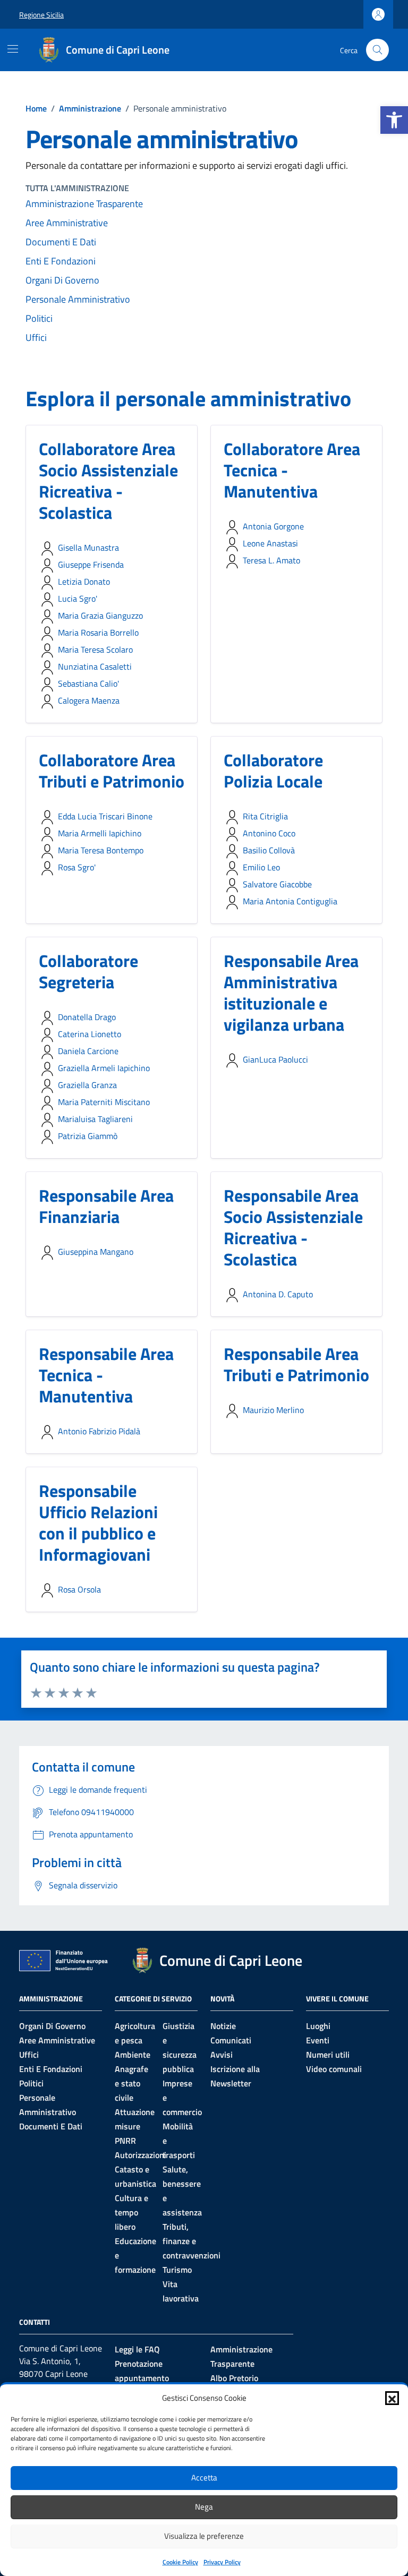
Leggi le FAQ (137, 2349)
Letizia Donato (84, 581)
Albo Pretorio (234, 2378)
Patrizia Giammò (88, 1136)
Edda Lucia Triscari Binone (105, 816)
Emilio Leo (261, 867)
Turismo (177, 2270)
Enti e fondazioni (51, 2069)
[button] (394, 120)
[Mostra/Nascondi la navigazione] (13, 49)
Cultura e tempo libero (131, 2212)
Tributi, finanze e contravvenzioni (192, 2241)
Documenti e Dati (61, 242)
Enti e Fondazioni (61, 261)
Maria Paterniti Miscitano (104, 1102)
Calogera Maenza (89, 700)
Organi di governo (52, 2026)
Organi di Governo (62, 280)
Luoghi (318, 2026)
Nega (204, 2507)
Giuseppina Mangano (96, 1252)
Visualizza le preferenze (204, 2536)
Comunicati (231, 2040)
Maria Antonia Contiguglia (290, 901)
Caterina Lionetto (90, 1034)
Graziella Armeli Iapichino (104, 1068)
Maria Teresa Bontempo (101, 850)
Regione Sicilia (41, 15)
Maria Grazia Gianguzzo (100, 615)
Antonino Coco (269, 833)
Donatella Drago (87, 1017)
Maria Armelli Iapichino (100, 833)
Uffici (36, 337)
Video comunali (334, 2069)
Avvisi (222, 2055)
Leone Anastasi (270, 543)
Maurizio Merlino (273, 1410)
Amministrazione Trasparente (84, 204)
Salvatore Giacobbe (277, 884)
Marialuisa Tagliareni (95, 1119)
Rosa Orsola (79, 1589)
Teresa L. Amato (271, 560)
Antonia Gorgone (273, 526)
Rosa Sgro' (77, 867)
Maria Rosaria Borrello (98, 632)
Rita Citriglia (265, 816)
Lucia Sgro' (78, 598)
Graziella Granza (87, 1085)
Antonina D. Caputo (278, 1294)
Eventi (318, 2040)
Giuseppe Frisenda (91, 564)
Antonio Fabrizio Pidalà (99, 1431)
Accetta (204, 2477)
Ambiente (133, 2055)
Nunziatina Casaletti (95, 666)
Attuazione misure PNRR (135, 2126)
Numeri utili (328, 2055)
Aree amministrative (67, 223)
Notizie (223, 2026)
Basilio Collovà (269, 850)
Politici (39, 318)
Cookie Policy (180, 2562)
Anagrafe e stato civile (131, 2083)
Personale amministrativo (78, 299)
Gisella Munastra (88, 547)
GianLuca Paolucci (275, 1059)
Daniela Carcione (88, 1051)
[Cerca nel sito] (377, 50)
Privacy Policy (222, 2562)
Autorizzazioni (141, 2155)
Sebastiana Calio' (88, 683)
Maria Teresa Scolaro (95, 649)
